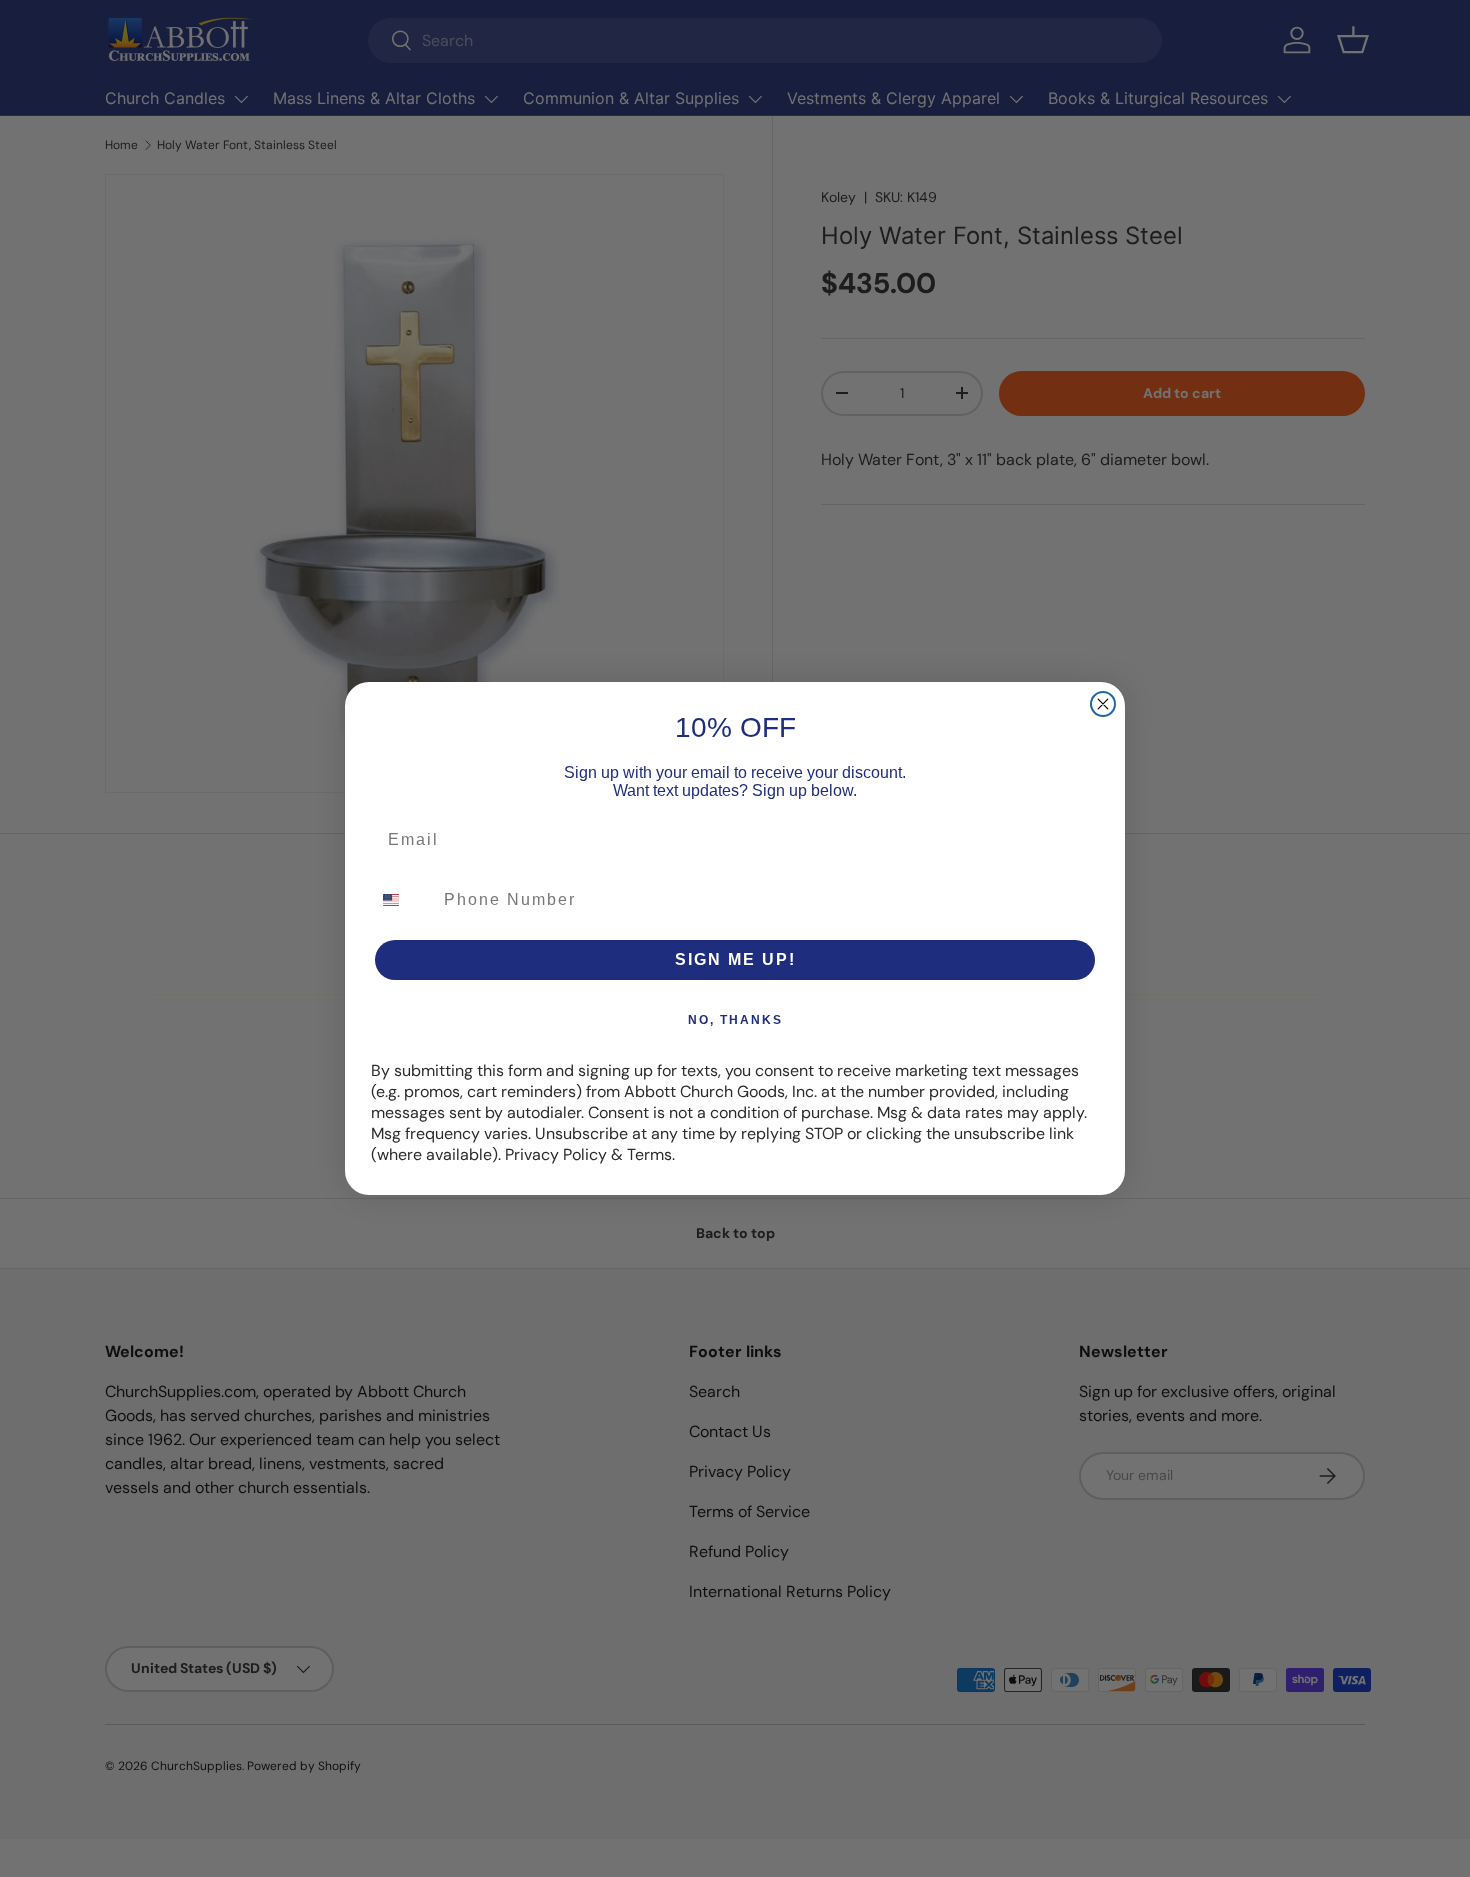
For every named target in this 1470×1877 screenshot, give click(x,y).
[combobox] (403, 900)
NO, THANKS (735, 1020)
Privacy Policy (556, 1154)
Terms (649, 1154)
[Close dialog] (1103, 704)
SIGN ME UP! (735, 959)
